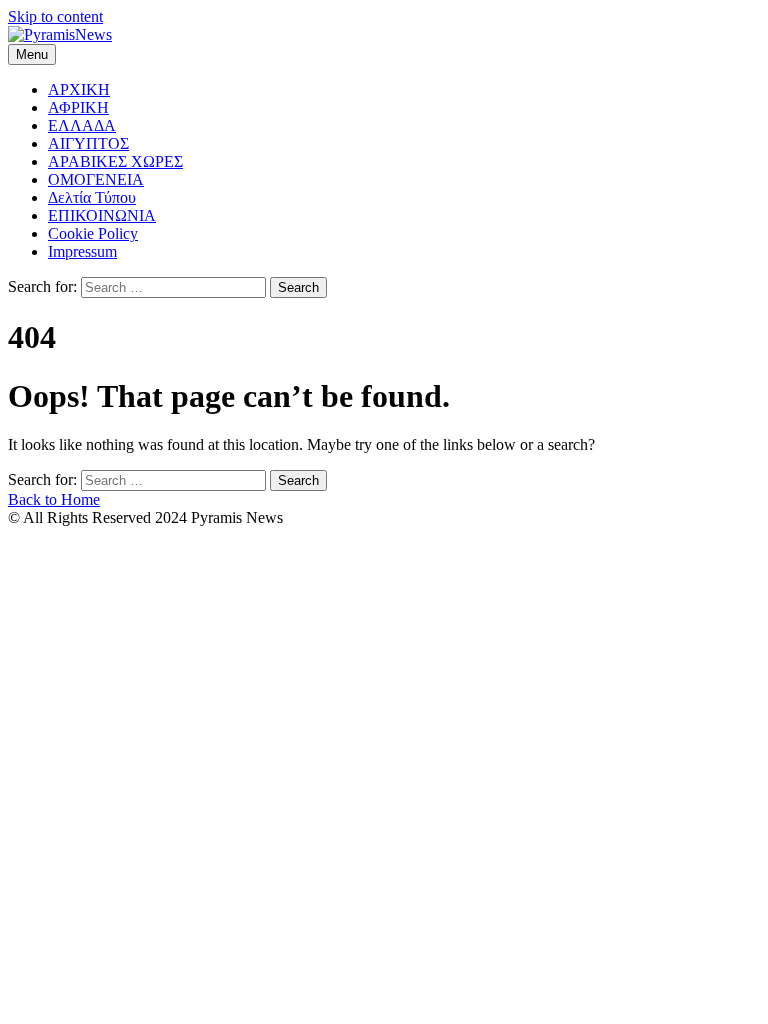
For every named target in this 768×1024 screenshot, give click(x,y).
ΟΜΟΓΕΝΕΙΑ (96, 179)
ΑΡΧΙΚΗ (79, 89)
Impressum (82, 251)
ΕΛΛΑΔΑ (82, 125)
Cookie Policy (93, 233)
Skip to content (55, 16)
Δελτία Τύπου (92, 197)
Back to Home (54, 499)
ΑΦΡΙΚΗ (78, 107)
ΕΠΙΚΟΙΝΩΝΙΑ (102, 215)
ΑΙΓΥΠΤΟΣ (88, 143)
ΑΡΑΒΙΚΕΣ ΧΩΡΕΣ (115, 161)
